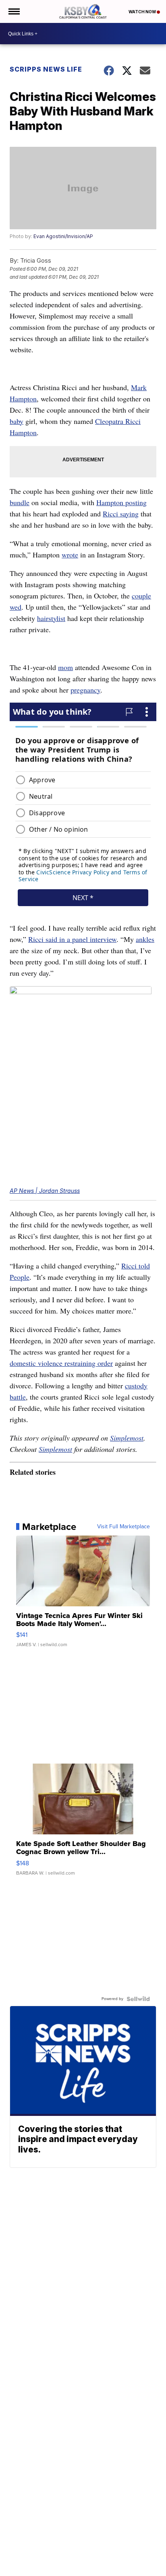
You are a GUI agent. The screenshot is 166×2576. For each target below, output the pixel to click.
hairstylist (51, 618)
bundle (20, 502)
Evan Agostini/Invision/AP (63, 236)
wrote (70, 555)
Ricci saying (121, 514)
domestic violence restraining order (61, 1363)
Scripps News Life (46, 69)
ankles (145, 939)
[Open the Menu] (13, 11)
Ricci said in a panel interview (72, 939)
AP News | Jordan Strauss (45, 1191)
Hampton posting (121, 502)
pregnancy (85, 690)
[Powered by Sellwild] (138, 1999)
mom (65, 667)
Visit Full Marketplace (123, 1527)
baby (17, 421)
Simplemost (127, 1438)
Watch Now (143, 12)
